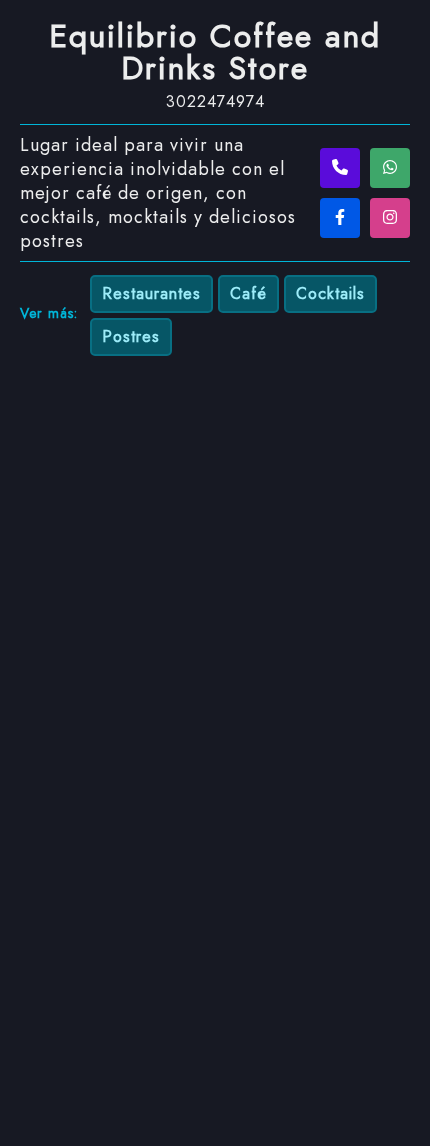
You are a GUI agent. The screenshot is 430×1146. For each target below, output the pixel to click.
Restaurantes (151, 293)
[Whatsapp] (390, 168)
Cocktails (330, 293)
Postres (131, 336)
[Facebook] (340, 218)
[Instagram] (390, 218)
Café (248, 293)
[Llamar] (340, 168)
